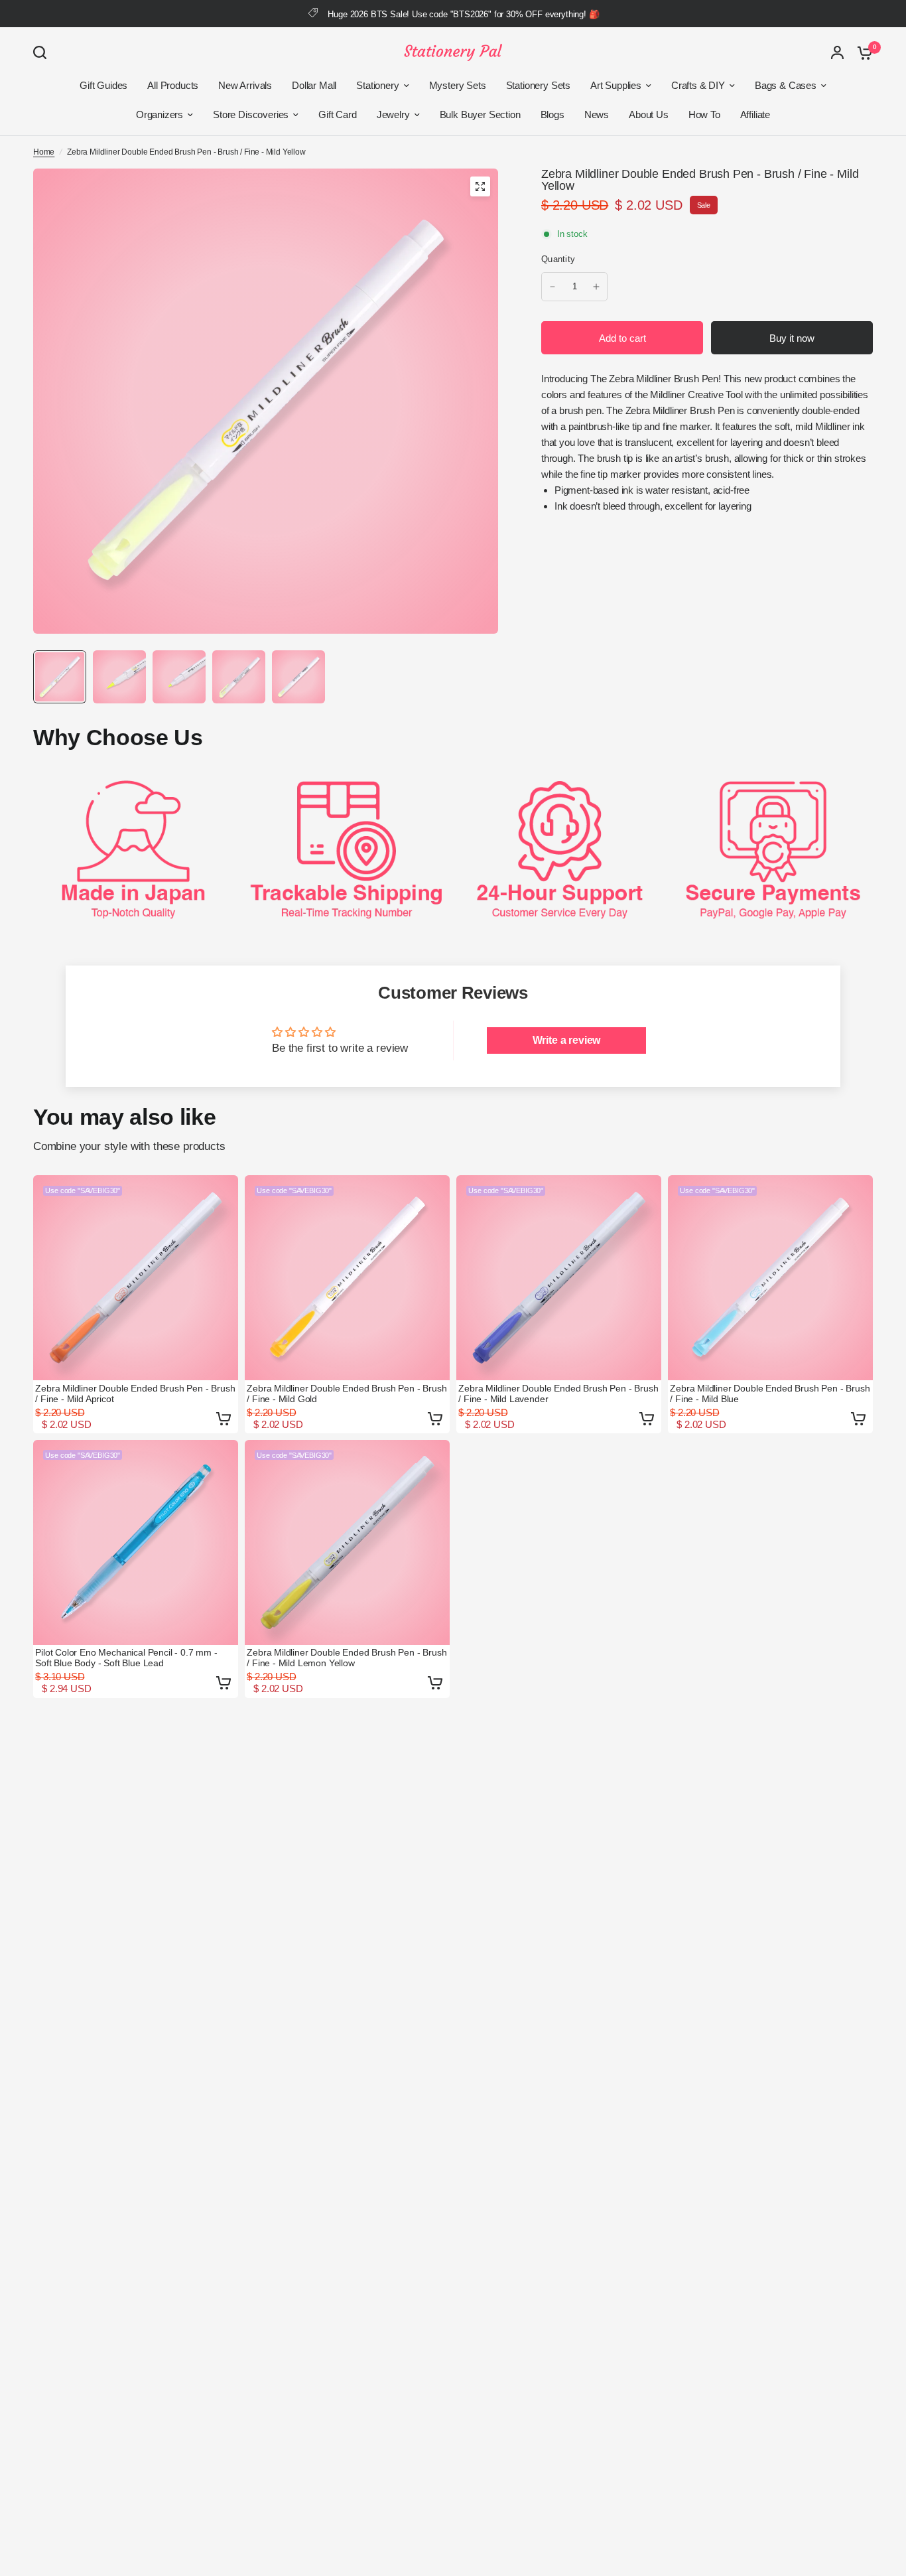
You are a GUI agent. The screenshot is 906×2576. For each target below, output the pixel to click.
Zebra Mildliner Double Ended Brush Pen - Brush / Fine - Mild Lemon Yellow (347, 1658)
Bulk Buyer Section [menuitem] (480, 114)
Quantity (558, 259)
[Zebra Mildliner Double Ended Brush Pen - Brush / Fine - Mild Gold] (347, 1278)
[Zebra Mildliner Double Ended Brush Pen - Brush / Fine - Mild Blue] (770, 1278)
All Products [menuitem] (173, 85)
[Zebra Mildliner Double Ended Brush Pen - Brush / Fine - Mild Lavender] (559, 1278)
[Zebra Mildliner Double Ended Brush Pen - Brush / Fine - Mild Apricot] (136, 1278)
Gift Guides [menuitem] (103, 85)
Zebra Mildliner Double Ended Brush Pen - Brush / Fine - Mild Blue (770, 1394)
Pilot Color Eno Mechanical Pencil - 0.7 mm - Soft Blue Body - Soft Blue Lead (126, 1658)
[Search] (43, 52)
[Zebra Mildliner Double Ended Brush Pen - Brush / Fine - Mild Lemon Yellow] (347, 1542)
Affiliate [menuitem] (755, 114)
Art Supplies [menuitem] (616, 85)
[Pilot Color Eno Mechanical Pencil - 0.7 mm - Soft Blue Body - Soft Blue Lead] (136, 1542)
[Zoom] (480, 186)
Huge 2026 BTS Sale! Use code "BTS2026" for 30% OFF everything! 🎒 (463, 14)
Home (44, 152)
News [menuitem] (597, 114)
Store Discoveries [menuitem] (251, 114)
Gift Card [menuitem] (337, 114)
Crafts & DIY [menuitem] (698, 85)
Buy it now (792, 338)
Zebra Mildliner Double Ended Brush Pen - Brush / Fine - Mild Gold (347, 1394)
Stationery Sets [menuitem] (538, 85)
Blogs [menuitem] (552, 114)
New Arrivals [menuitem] (245, 85)
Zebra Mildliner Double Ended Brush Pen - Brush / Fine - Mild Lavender (558, 1394)
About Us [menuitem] (649, 114)
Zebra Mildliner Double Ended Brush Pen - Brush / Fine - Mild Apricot (135, 1394)
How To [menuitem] (704, 114)
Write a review (567, 1040)
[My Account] (837, 52)
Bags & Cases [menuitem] (786, 85)
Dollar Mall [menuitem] (314, 85)
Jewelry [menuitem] (393, 114)
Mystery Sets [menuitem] (458, 85)
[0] (862, 52)
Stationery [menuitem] (377, 85)
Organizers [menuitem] (160, 114)
